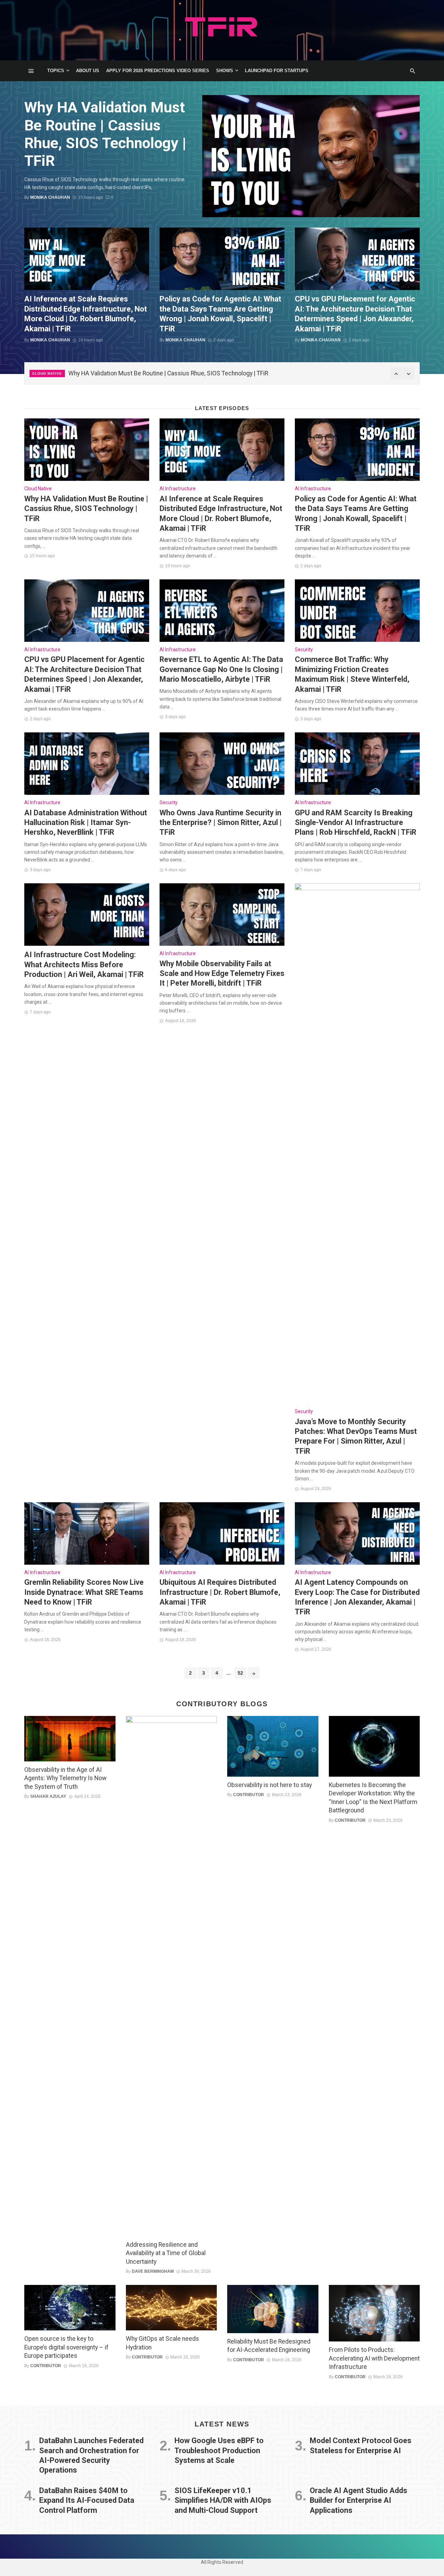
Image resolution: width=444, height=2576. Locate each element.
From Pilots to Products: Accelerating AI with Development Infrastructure (374, 2358)
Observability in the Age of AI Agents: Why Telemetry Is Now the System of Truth (65, 1778)
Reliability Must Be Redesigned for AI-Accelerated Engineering (269, 2346)
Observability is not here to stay (270, 1785)
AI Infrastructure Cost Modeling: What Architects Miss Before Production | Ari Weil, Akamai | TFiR (84, 964)
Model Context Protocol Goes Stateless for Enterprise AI (361, 2445)
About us (88, 71)
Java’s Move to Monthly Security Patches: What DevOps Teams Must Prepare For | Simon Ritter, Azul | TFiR (356, 1436)
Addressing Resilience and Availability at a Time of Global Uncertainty (166, 2253)
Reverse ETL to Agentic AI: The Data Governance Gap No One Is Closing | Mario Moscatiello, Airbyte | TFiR (221, 669)
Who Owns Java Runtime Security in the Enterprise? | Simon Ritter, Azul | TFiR (221, 823)
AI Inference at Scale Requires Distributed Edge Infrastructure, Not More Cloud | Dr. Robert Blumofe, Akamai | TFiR (86, 314)
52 (240, 1673)
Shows (225, 71)
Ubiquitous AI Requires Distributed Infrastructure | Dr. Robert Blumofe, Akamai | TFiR (220, 1592)
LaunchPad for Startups (277, 71)
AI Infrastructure (178, 488)
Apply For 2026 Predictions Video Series (158, 71)
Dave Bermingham (153, 2271)
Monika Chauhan (50, 197)
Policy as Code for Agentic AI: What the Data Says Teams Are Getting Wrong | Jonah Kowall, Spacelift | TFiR (220, 314)
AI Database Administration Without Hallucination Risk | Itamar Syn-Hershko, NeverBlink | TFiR (86, 823)
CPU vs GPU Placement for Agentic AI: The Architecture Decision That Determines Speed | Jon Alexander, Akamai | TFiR (355, 314)
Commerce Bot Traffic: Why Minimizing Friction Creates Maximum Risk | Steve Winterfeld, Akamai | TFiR (352, 674)
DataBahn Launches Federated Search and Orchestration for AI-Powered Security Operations (91, 2455)
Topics (56, 71)
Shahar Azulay (48, 1796)
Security (304, 649)
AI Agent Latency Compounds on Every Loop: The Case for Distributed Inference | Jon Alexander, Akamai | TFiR (357, 1597)
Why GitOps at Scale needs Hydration (163, 2343)
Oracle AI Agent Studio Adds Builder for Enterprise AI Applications (358, 2500)
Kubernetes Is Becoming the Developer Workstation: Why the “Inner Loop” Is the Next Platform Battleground (373, 1798)
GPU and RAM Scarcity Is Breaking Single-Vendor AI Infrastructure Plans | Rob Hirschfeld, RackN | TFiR (356, 823)
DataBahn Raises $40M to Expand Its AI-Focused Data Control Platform (87, 2500)
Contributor (249, 1795)
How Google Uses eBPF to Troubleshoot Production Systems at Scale (219, 2450)
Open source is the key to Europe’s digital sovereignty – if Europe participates (66, 2347)
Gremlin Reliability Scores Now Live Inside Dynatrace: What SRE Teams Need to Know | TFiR (84, 1592)
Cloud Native (47, 373)
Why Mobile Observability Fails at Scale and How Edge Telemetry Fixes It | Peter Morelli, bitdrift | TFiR (222, 974)
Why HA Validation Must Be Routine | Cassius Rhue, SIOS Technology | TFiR (105, 134)
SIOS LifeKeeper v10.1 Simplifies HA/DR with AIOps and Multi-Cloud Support (223, 2500)
